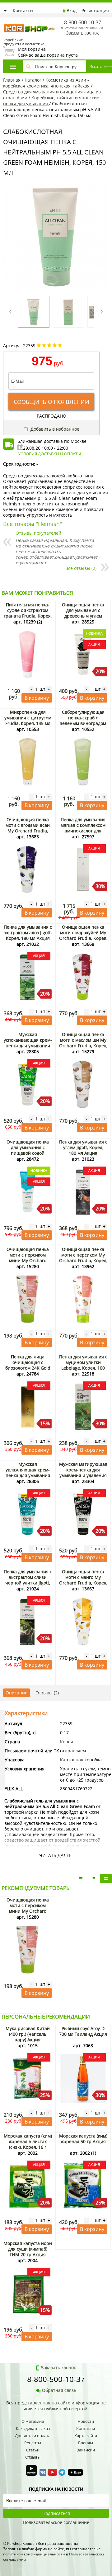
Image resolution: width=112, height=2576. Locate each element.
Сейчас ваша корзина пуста (48, 52)
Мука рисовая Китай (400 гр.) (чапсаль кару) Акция (28, 2034)
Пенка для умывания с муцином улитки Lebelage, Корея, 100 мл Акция (83, 1365)
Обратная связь (59, 2390)
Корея (67, 1742)
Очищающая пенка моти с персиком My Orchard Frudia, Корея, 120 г (83, 1258)
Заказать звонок (82, 33)
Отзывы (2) (47, 1693)
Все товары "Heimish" (33, 524)
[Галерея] (93, 1878)
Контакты (23, 10)
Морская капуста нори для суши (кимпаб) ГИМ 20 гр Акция (28, 2249)
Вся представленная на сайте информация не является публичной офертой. (56, 2406)
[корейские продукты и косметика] (6, 20)
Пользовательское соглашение (56, 2522)
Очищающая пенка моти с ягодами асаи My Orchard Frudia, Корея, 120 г (28, 828)
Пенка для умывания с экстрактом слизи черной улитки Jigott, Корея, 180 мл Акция (28, 1580)
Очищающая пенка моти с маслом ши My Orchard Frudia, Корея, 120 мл (83, 1043)
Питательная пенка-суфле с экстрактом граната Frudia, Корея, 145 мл (28, 613)
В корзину (37, 698)
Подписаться (56, 2513)
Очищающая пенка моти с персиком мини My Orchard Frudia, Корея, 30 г (28, 1258)
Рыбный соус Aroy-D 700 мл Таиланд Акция (83, 2031)
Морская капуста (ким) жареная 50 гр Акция (83, 2139)
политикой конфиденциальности (34, 2554)
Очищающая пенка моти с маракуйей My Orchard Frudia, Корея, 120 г (83, 935)
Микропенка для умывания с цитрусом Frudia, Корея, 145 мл (28, 718)
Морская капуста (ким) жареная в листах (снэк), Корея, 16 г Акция (28, 2144)
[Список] (81, 1878)
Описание (16, 1693)
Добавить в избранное (54, 429)
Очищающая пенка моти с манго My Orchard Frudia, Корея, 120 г (83, 1580)
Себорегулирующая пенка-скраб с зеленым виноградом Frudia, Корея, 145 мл (83, 720)
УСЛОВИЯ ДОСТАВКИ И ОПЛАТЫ (49, 454)
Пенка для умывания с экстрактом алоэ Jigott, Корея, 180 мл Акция (28, 933)
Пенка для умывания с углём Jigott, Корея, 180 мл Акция (83, 1147)
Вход (72, 10)
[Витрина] (106, 1878)
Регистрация (95, 10)
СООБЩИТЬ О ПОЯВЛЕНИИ (51, 402)
